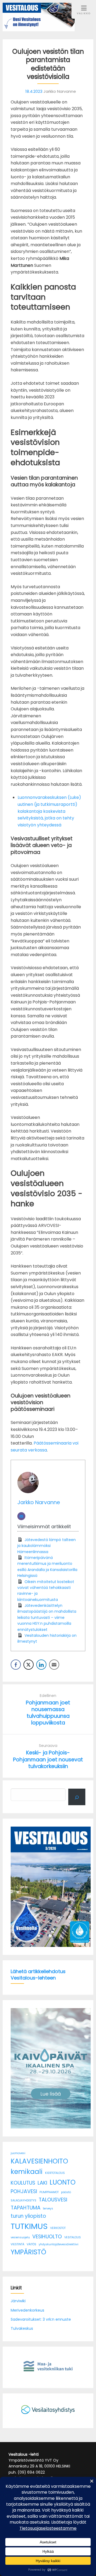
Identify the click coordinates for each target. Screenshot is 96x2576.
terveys (48, 2209)
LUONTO (63, 2182)
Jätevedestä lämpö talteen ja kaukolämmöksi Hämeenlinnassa (47, 1546)
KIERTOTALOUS (55, 2173)
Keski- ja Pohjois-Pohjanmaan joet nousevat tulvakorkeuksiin (48, 1759)
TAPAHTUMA (26, 2208)
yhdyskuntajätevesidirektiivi (59, 2244)
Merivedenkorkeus (27, 2310)
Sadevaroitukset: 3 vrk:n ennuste (41, 2319)
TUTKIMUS (29, 2226)
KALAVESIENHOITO (39, 2161)
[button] (17, 1887)
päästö (66, 2192)
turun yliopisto (28, 2216)
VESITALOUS (73, 2237)
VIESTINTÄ (17, 2244)
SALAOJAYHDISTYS (23, 2200)
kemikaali (27, 2172)
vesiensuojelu (20, 2237)
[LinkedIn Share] (41, 1665)
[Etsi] (77, 1797)
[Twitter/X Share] (29, 1665)
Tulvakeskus (22, 2328)
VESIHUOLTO (47, 2237)
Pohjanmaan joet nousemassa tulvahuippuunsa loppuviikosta (48, 1713)
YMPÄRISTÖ (28, 2252)
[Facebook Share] (16, 1665)
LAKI (42, 2183)
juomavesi (18, 2153)
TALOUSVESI (53, 2200)
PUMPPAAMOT (49, 2192)
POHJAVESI (24, 2191)
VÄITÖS (31, 2244)
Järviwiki (18, 2301)
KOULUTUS (23, 2183)
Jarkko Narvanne (39, 1502)
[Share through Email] (54, 1665)
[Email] (21, 1516)
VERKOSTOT (58, 2228)
